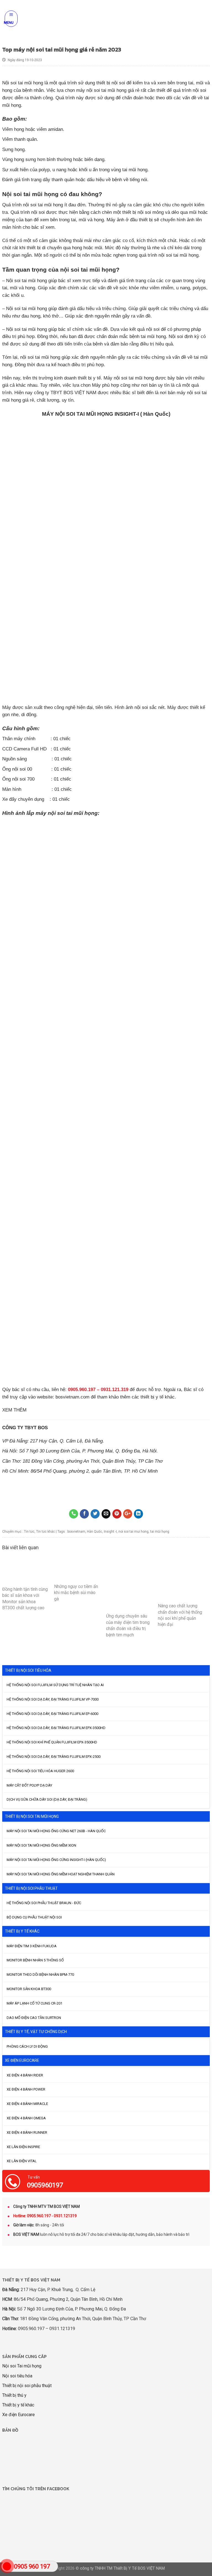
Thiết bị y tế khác (18, 2405)
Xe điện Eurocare (18, 2415)
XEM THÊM (14, 1410)
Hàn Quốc (95, 1532)
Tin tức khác (46, 1532)
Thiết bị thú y (14, 2395)
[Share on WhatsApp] (74, 1514)
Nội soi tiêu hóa (17, 2376)
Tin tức (29, 1532)
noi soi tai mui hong (133, 1532)
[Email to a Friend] (106, 1514)
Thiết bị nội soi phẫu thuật (27, 2386)
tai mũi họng (160, 1532)
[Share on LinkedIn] (138, 1514)
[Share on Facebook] (84, 1514)
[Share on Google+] (128, 1514)
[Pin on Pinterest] (117, 1514)
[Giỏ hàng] (205, 19)
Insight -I (110, 1532)
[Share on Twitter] (95, 1514)
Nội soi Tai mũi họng (22, 2366)
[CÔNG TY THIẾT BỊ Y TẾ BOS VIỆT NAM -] (108, 19)
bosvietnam (76, 1532)
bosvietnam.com (72, 1397)
